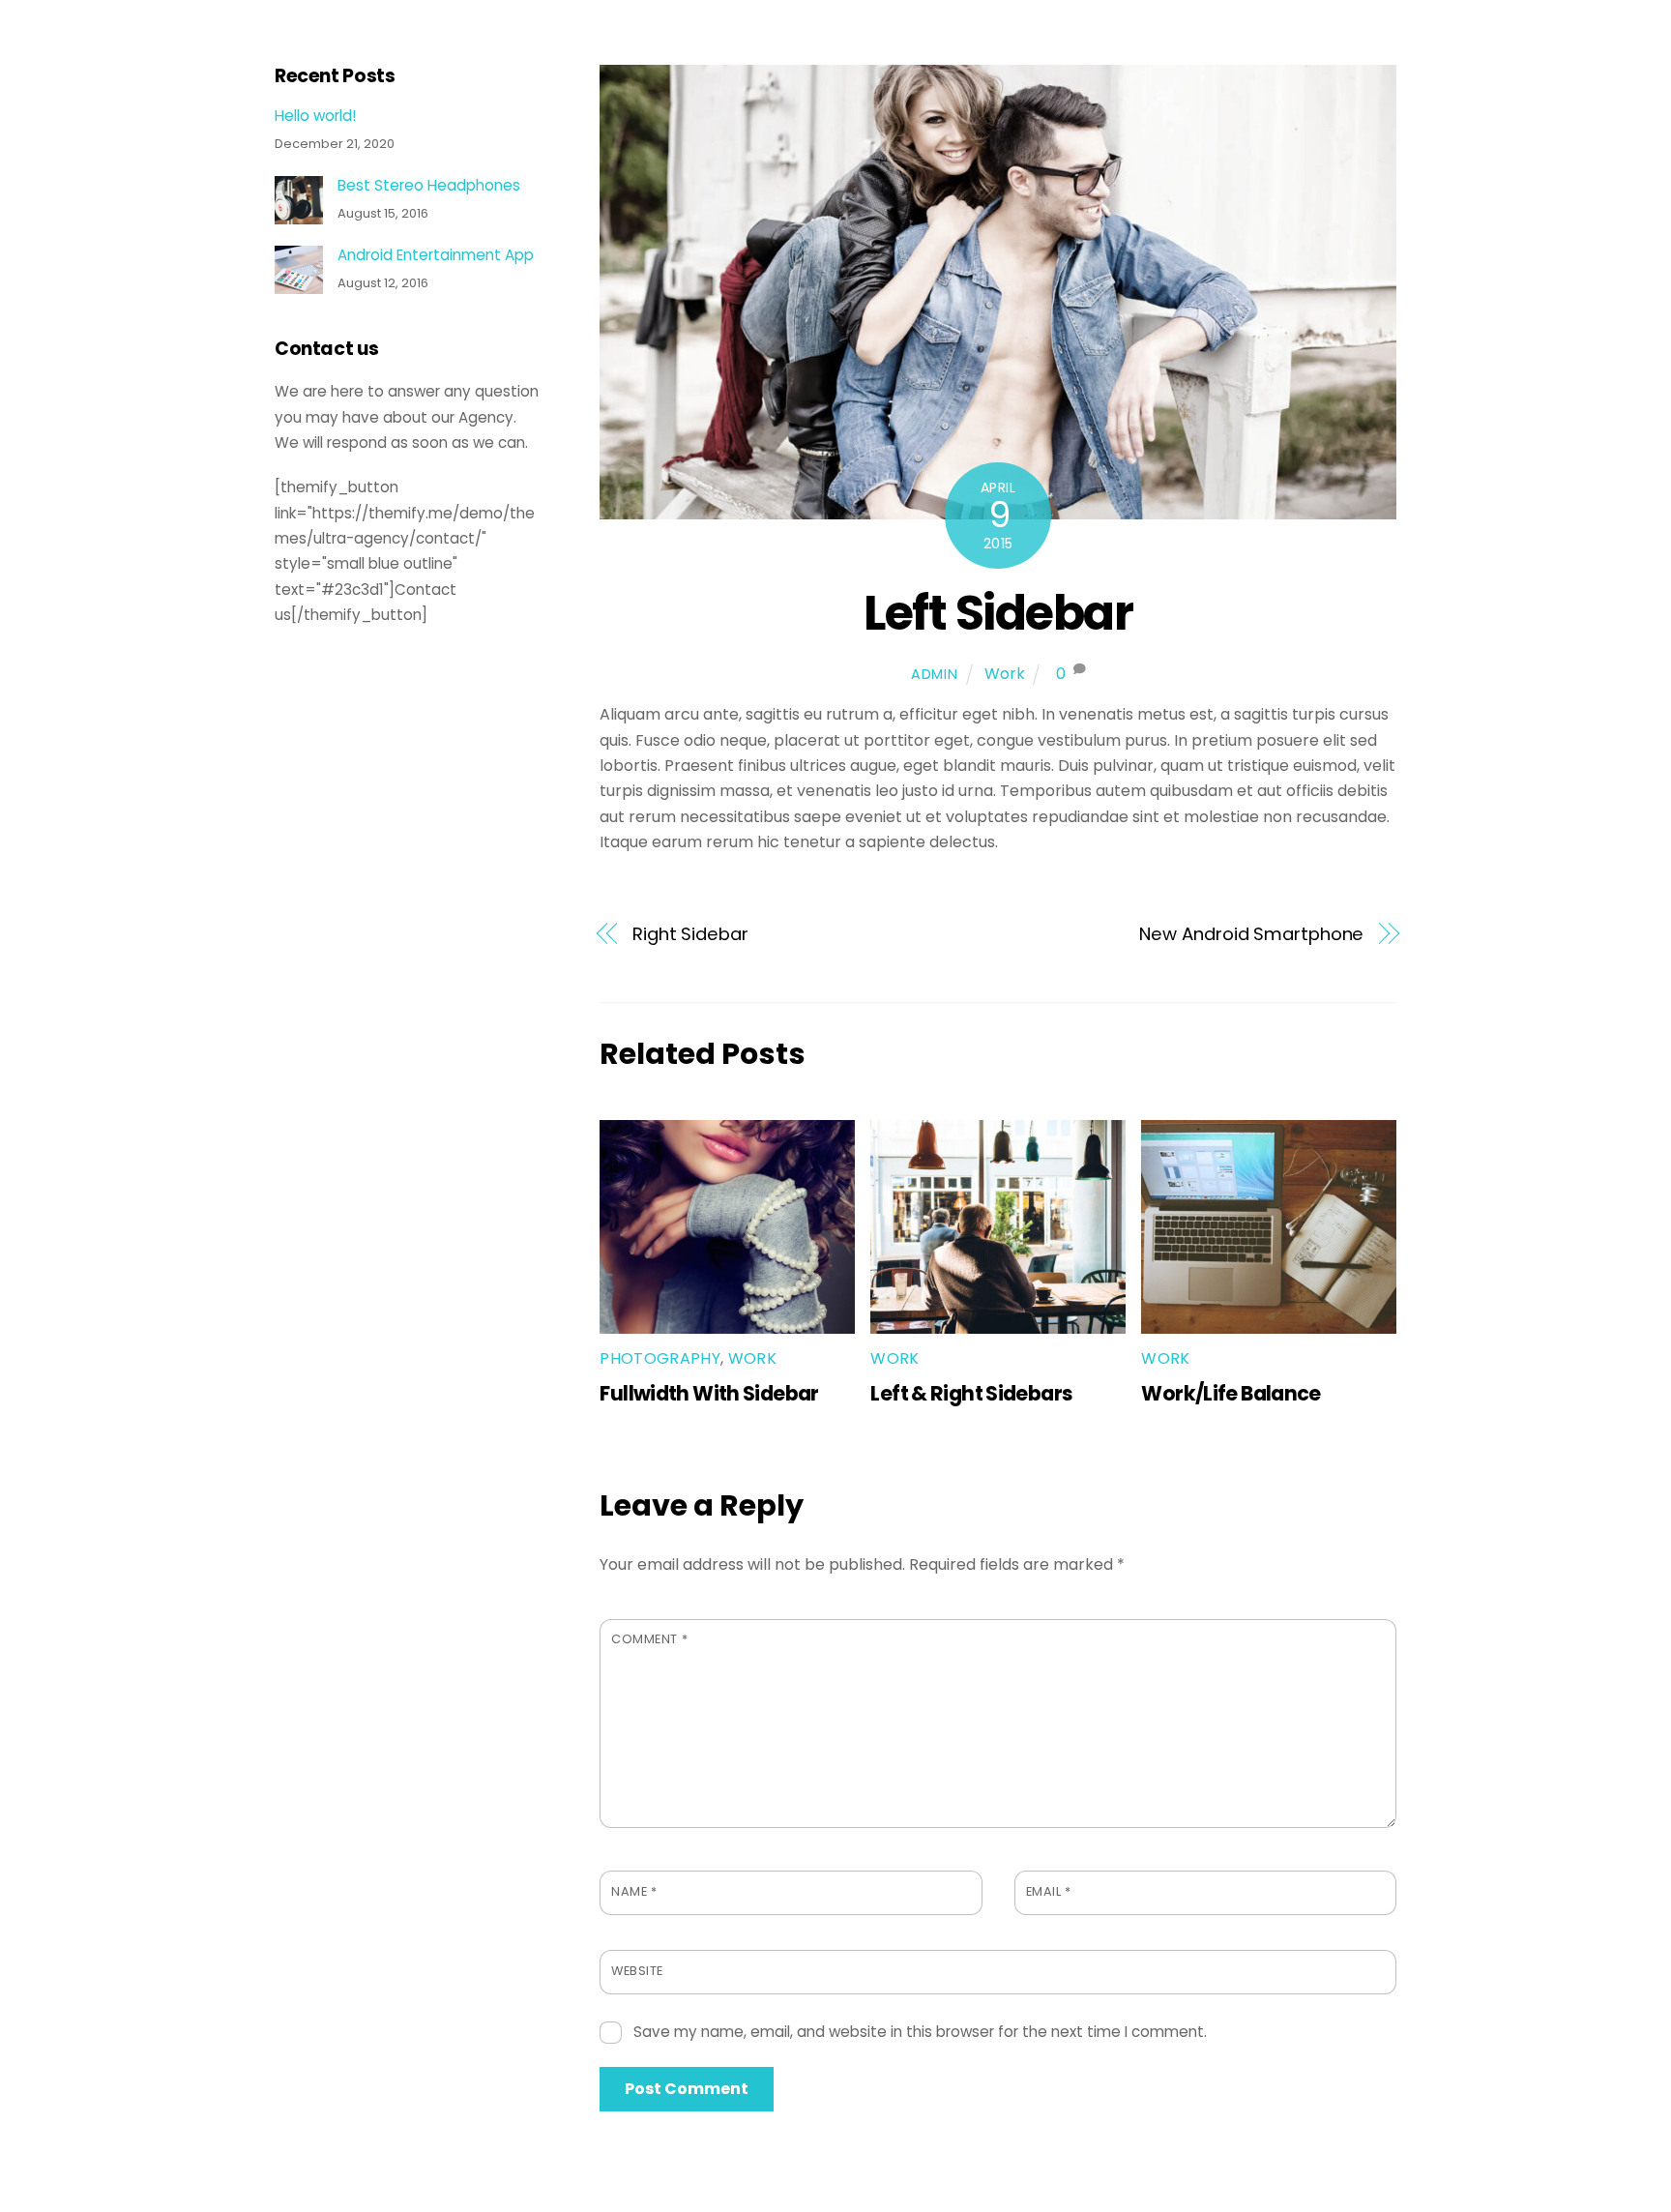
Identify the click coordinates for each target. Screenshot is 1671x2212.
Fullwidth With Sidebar (709, 1393)
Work (1005, 674)
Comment (649, 1639)
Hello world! (315, 116)
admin (935, 674)
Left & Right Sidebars (971, 1393)
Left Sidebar (998, 613)
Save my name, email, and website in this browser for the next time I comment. (920, 2032)
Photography (660, 1358)
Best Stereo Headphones (429, 186)
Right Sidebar (690, 934)
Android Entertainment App (436, 255)
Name (634, 1891)
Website (637, 1971)
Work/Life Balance (1231, 1393)
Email (1049, 1891)
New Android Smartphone (1251, 934)
